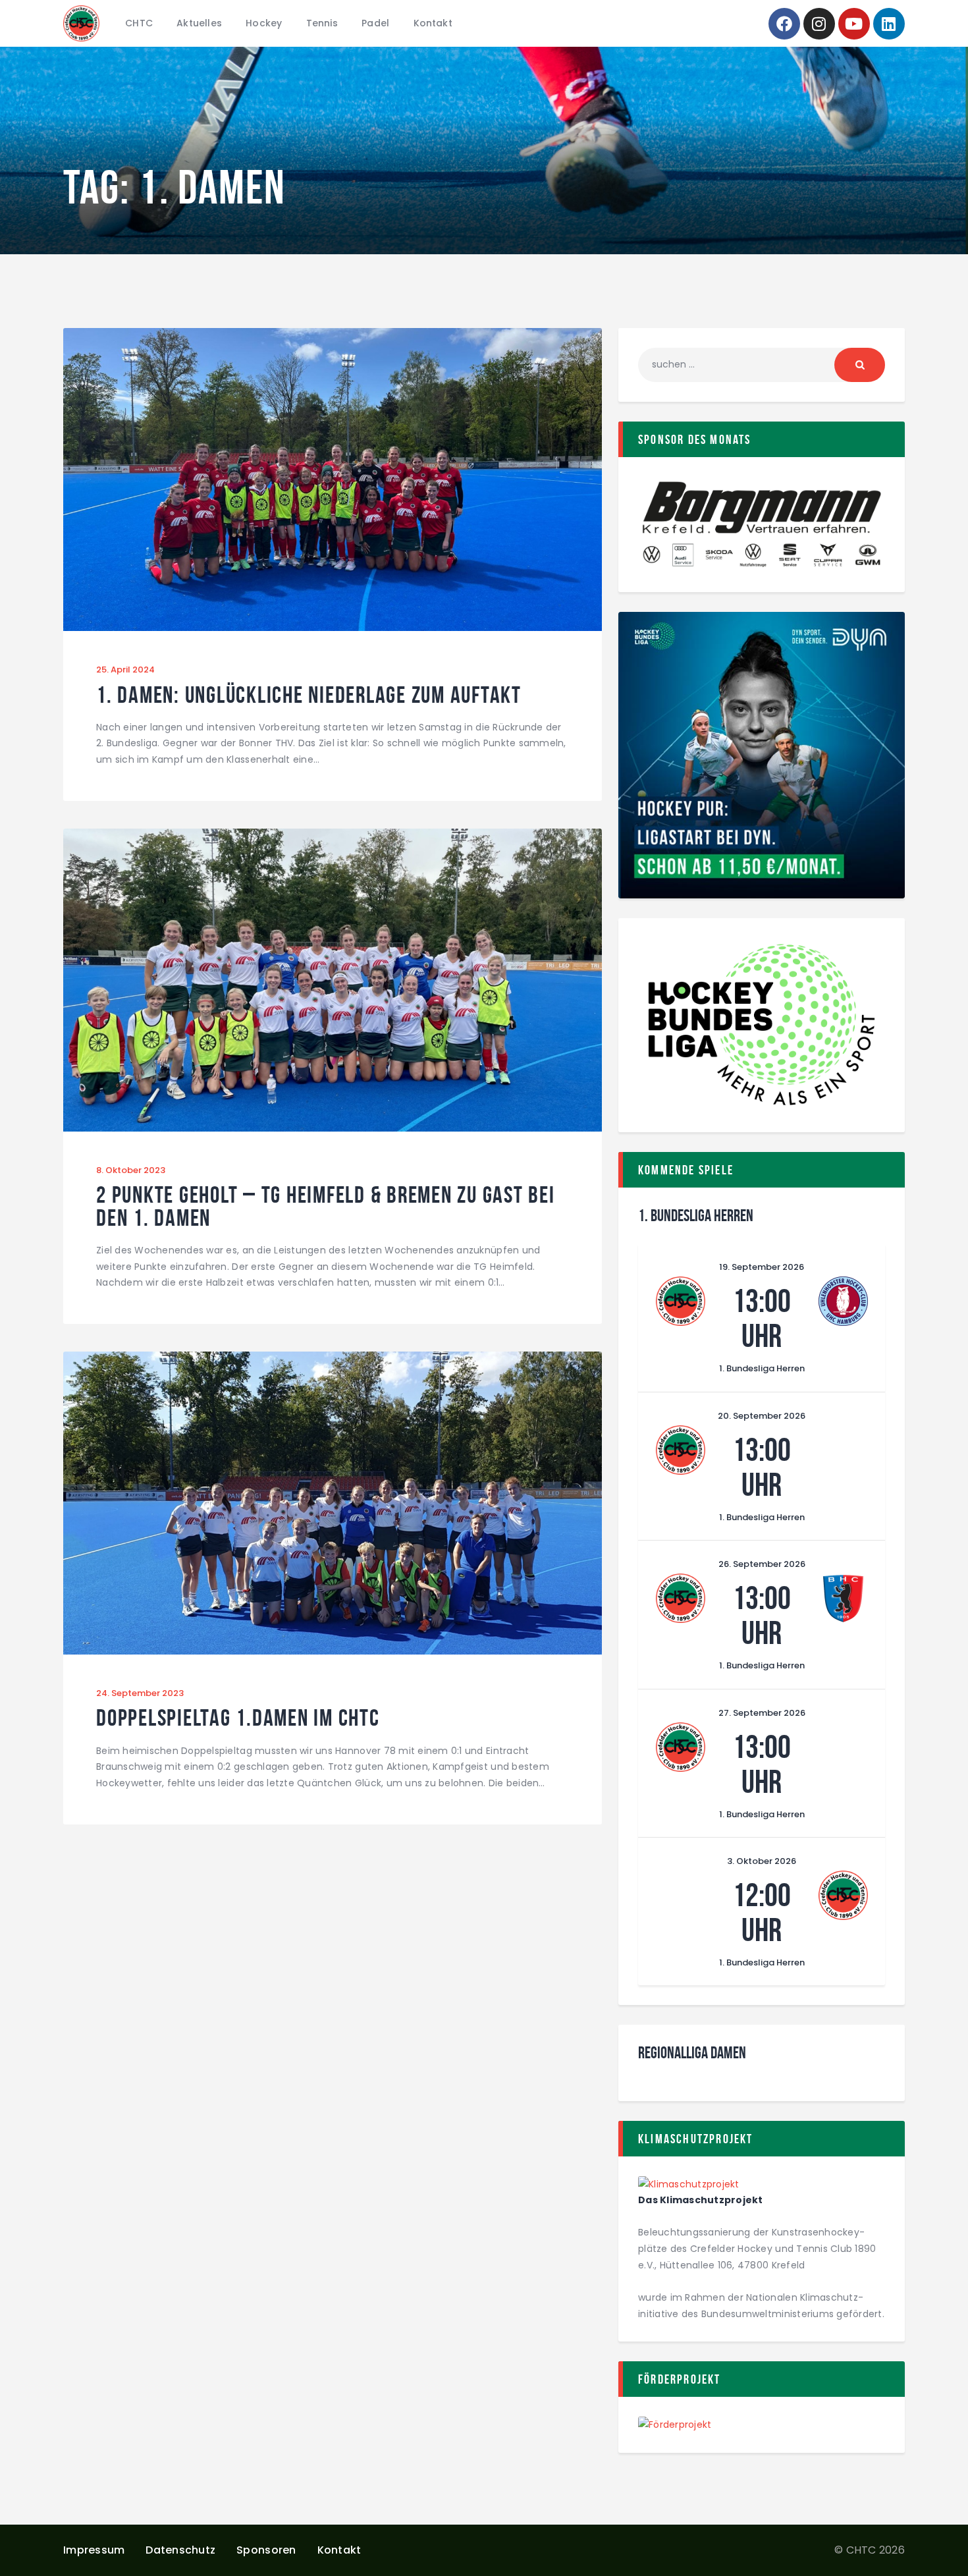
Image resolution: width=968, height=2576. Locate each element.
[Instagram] (819, 24)
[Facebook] (784, 24)
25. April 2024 (125, 670)
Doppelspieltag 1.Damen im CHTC (238, 1718)
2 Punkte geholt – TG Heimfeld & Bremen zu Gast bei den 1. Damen (326, 1206)
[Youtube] (854, 24)
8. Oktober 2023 (131, 1170)
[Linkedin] (889, 24)
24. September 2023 (140, 1693)
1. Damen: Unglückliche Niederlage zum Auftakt (309, 695)
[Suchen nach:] (762, 364)
